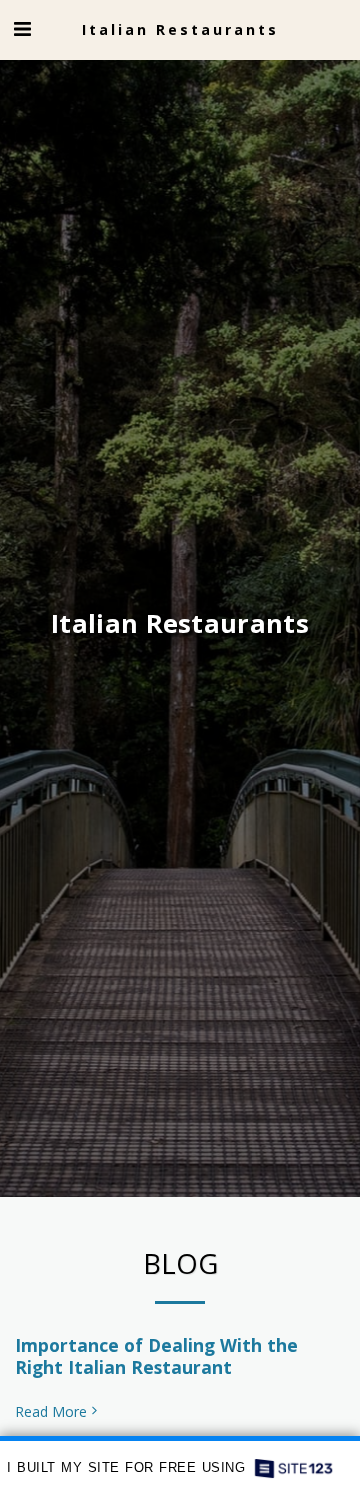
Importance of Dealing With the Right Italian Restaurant (156, 1356)
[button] (22, 28)
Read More (51, 1412)
